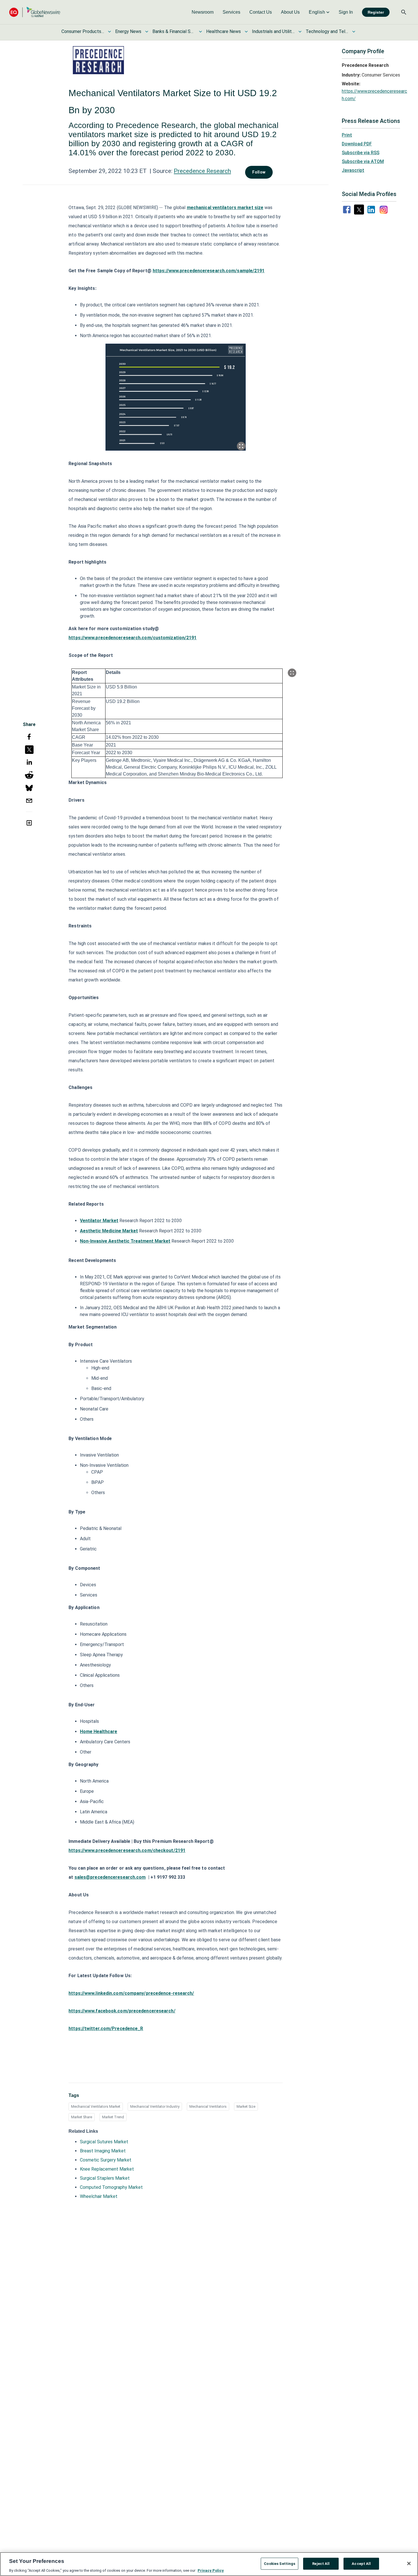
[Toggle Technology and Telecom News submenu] (354, 32)
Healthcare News (224, 31)
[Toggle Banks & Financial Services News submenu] (200, 32)
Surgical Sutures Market (104, 2142)
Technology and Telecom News (327, 31)
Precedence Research (202, 171)
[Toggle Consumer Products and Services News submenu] (109, 32)
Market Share (82, 2117)
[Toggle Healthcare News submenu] (246, 32)
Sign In (346, 12)
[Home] (35, 12)
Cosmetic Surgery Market (106, 2160)
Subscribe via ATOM (363, 161)
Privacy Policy (211, 2570)
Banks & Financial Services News (174, 31)
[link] (203, 12)
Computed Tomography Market (111, 2187)
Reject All (321, 2563)
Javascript (353, 170)
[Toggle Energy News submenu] (147, 32)
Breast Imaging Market (103, 2151)
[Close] (409, 2563)
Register (376, 12)
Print (347, 135)
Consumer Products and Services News (83, 31)
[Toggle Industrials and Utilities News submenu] (300, 32)
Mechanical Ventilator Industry (155, 2106)
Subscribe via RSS (361, 153)
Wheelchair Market (99, 2196)
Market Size (246, 2106)
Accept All (361, 2563)
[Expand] (241, 446)
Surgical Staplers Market (105, 2178)
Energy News (128, 31)
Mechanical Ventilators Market (96, 2106)
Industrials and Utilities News (273, 31)
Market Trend (113, 2117)
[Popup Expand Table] (292, 673)
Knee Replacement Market (107, 2169)
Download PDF (357, 144)
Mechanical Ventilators (208, 2106)
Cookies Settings (280, 2563)
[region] (209, 2564)
